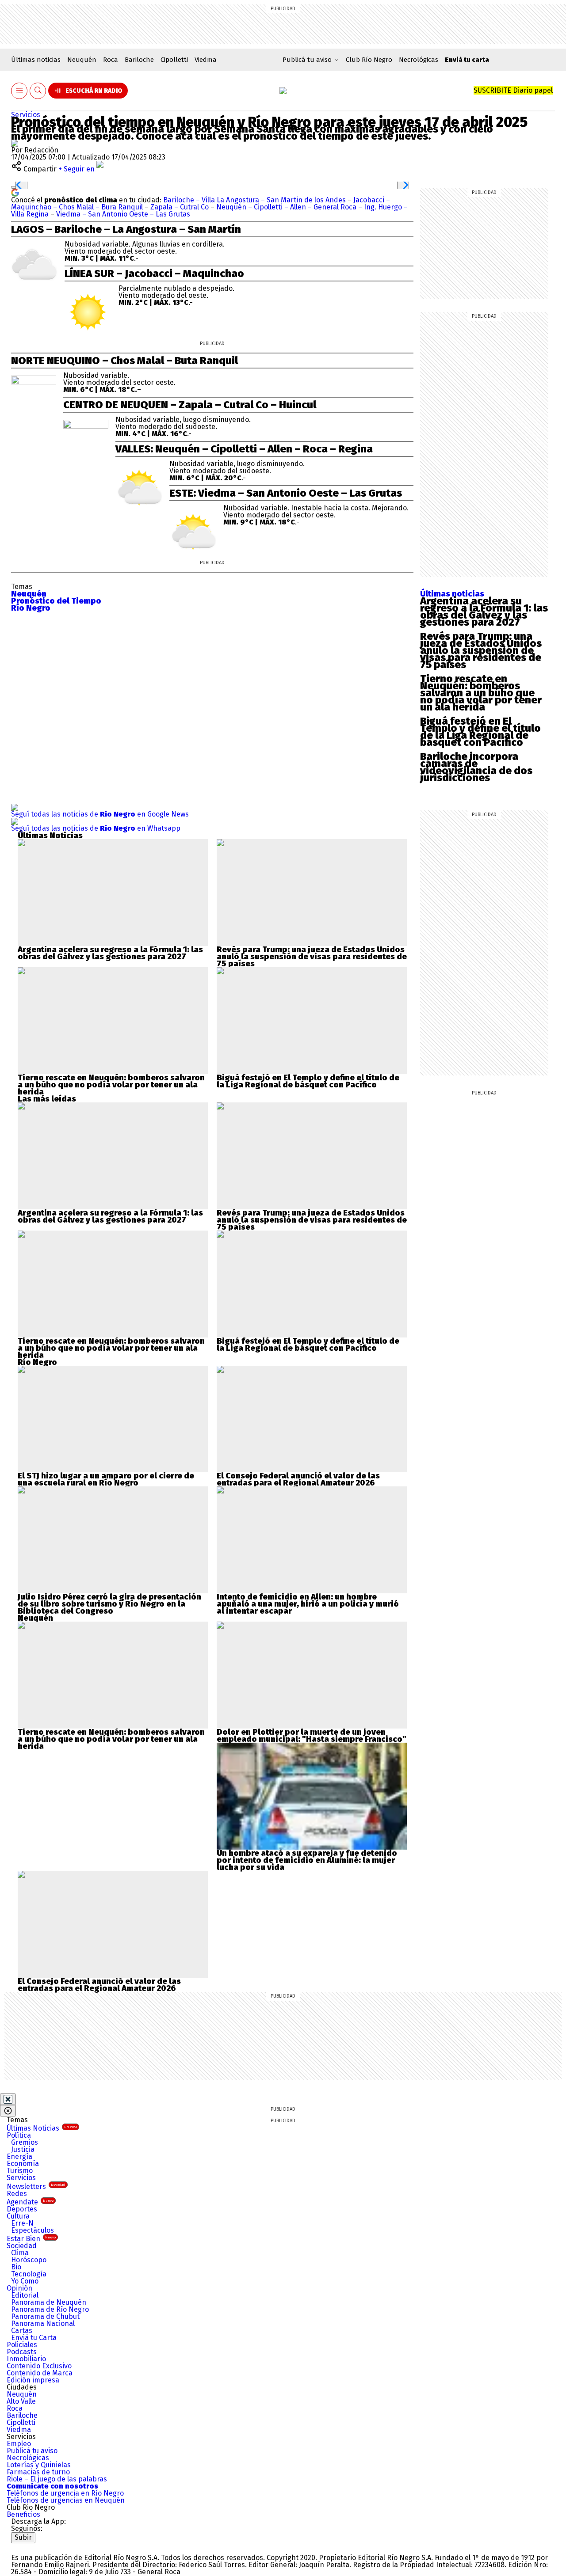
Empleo (19, 2444)
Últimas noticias (36, 60)
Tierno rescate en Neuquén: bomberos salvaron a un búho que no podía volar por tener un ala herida (481, 693)
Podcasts (22, 2352)
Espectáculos (33, 2230)
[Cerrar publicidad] (8, 2099)
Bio (16, 2267)
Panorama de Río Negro (50, 2309)
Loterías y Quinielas (39, 2465)
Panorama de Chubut (45, 2316)
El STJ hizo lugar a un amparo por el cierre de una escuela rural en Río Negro (106, 1479)
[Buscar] (38, 91)
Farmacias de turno (38, 2472)
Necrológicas (419, 60)
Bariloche (139, 60)
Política (19, 2135)
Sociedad (22, 2246)
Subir (23, 2537)
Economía (23, 2164)
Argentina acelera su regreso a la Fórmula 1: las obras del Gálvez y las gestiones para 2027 (484, 612)
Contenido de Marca (40, 2373)
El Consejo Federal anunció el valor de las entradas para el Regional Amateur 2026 (298, 1479)
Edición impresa (33, 2380)
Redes (17, 2194)
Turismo (20, 2171)
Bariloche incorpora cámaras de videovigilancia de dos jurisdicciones (476, 767)
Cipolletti (174, 60)
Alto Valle (21, 2401)
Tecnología (29, 2274)
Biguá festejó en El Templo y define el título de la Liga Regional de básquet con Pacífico (480, 732)
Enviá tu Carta (34, 2338)
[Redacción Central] (15, 143)
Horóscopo (29, 2260)
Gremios (25, 2142)
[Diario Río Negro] (283, 91)
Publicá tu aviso (32, 2451)
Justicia (23, 2149)
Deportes (22, 2209)
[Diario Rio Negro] (47, 2547)
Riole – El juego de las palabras (57, 2479)
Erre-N (22, 2223)
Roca (111, 60)
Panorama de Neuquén (49, 2302)
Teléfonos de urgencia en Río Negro (65, 2493)
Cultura (18, 2216)
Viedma (206, 60)
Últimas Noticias (42, 2128)
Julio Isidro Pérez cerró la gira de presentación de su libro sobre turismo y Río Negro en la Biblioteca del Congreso (109, 1604)
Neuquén (82, 60)
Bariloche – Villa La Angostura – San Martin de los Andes (255, 200)
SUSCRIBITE (513, 90)
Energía (19, 2156)
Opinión (19, 2288)
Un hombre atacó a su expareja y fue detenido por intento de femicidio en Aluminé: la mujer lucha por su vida (307, 1860)
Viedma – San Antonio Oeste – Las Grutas (123, 214)
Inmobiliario (26, 2359)
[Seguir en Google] (15, 192)
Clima (20, 2253)
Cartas (22, 2331)
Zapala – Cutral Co (180, 207)
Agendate (30, 2202)
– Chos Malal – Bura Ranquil (99, 207)
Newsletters (36, 2187)
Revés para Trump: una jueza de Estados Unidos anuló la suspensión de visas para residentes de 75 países (481, 650)
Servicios (26, 115)
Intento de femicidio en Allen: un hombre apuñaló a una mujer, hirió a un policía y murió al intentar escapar (308, 1604)
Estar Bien (31, 2239)
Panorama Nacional (43, 2323)
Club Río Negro (369, 60)
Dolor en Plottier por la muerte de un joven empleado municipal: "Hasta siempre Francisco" (312, 1736)
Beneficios (23, 2514)
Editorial (25, 2295)
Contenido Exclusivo (39, 2366)
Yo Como (25, 2281)
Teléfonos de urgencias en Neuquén (66, 2500)
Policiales (22, 2345)
